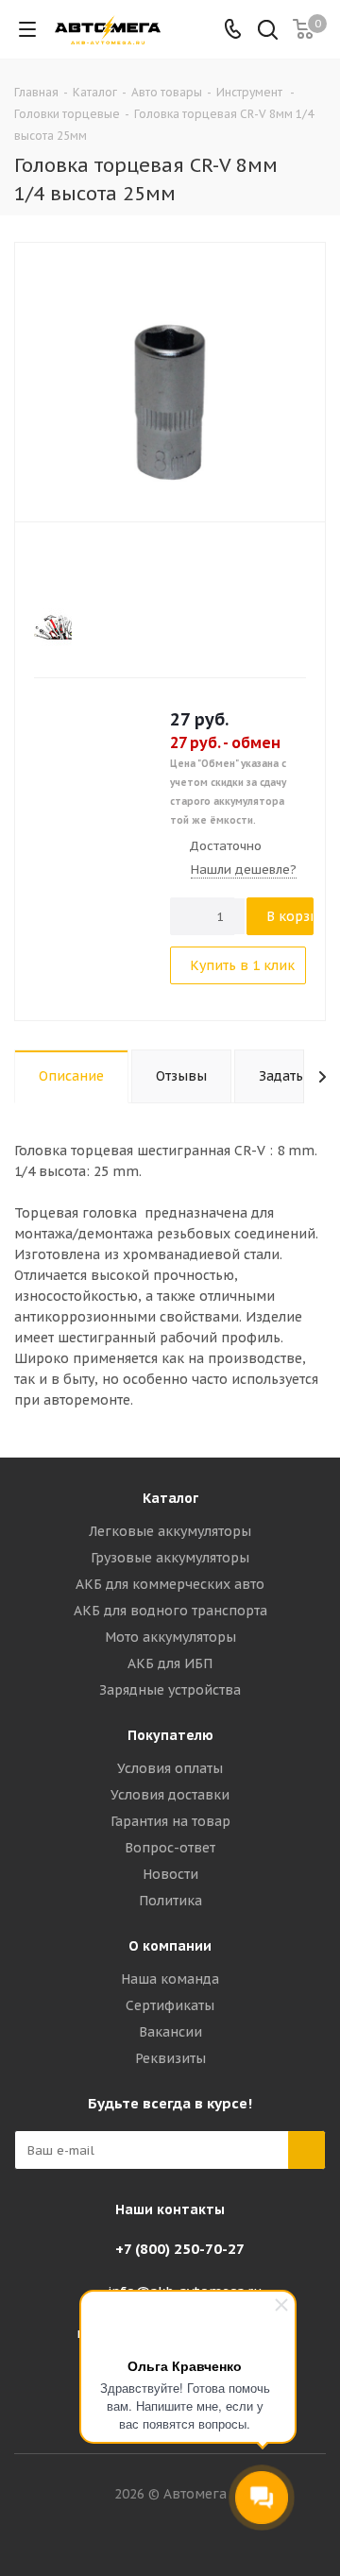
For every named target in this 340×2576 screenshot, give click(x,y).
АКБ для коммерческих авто (170, 1584)
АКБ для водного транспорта (170, 1611)
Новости (170, 1874)
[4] (97, 567)
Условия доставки (170, 1795)
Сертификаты (170, 2005)
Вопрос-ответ (170, 1848)
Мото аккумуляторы (170, 1637)
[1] (43, 567)
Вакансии (170, 2032)
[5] (115, 567)
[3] (79, 567)
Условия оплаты (170, 1768)
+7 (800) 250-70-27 (180, 2249)
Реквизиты (170, 2058)
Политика (170, 1901)
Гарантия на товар (170, 1821)
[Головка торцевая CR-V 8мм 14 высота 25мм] (170, 380)
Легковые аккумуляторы (170, 1531)
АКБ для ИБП (170, 1663)
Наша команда (170, 1979)
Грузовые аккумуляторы (170, 1558)
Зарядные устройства (170, 1690)
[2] (61, 567)
